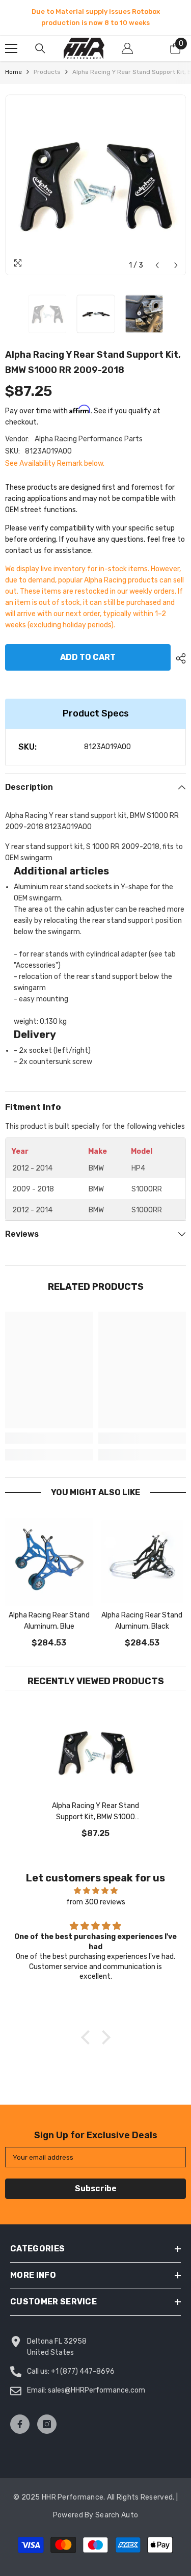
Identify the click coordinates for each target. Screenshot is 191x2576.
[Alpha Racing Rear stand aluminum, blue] (49, 1562)
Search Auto (117, 2515)
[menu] (11, 48)
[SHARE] (178, 658)
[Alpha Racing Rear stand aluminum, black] (142, 1562)
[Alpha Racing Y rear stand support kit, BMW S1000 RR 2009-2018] (95, 1752)
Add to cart (88, 657)
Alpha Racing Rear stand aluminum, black (142, 1621)
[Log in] (127, 48)
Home (13, 72)
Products (47, 72)
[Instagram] (47, 2424)
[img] (95, 1891)
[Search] (40, 48)
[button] (157, 265)
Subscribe (96, 2188)
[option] (95, 17)
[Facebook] (20, 2424)
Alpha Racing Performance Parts (89, 439)
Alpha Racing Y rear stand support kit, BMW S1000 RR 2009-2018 (95, 1812)
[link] (49, 1438)
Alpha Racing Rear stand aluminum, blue (49, 1621)
